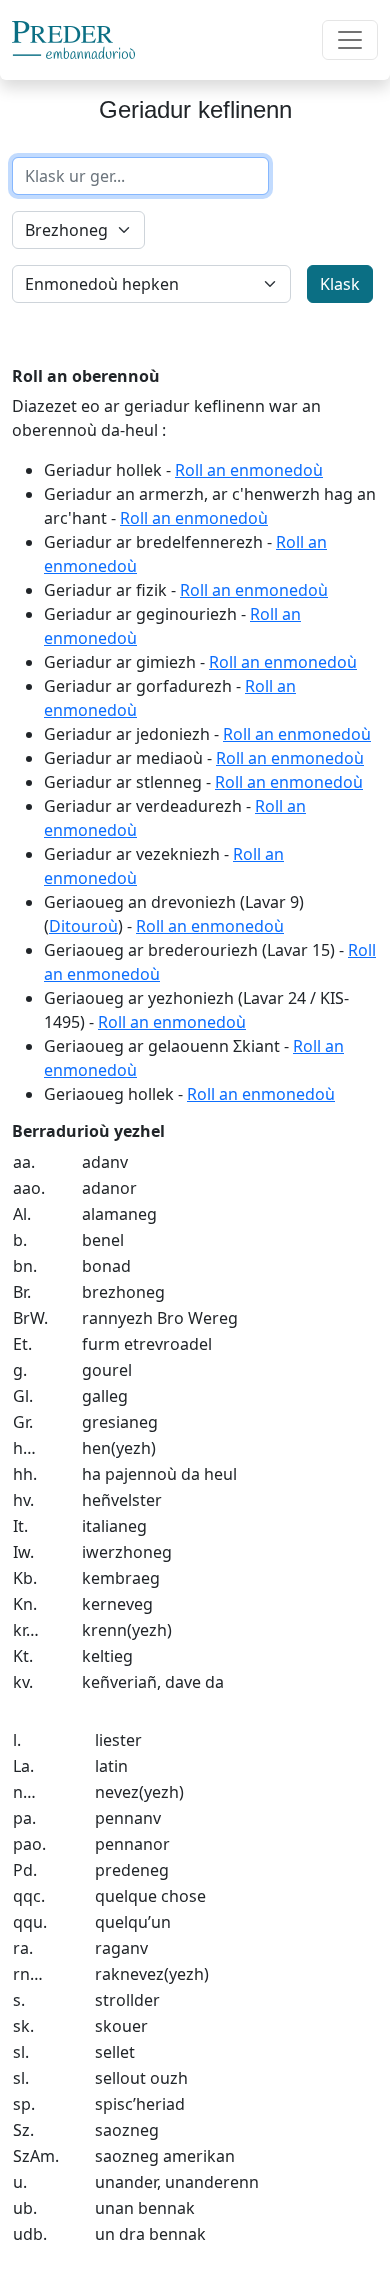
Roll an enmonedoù (249, 470)
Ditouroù (83, 926)
